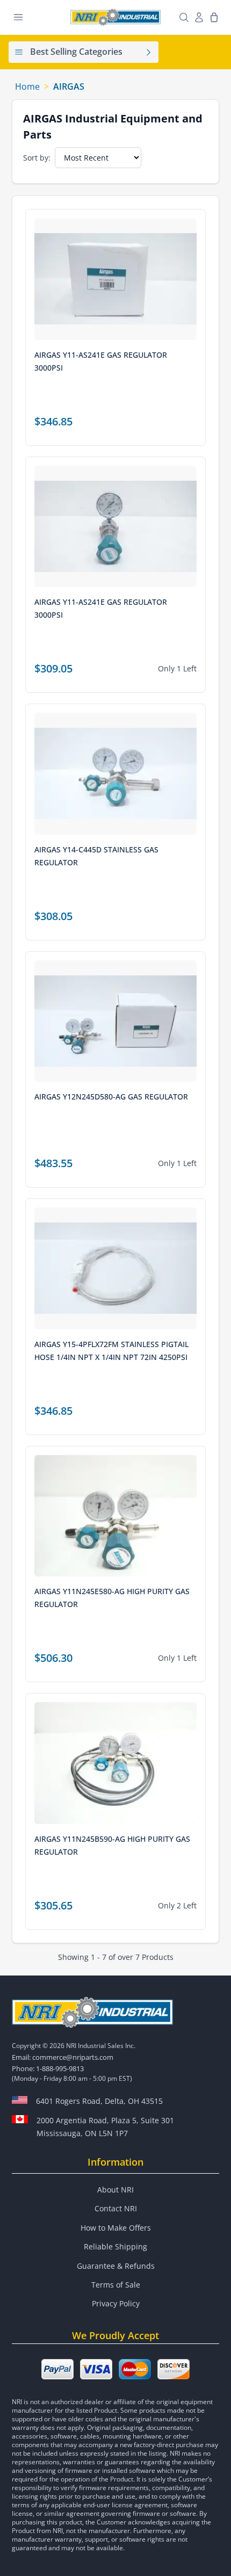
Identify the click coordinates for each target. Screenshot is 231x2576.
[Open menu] (18, 17)
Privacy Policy (116, 2303)
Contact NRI (116, 2208)
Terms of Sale (116, 2285)
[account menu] (199, 17)
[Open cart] (214, 17)
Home (27, 86)
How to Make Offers (116, 2228)
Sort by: (37, 158)
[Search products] (184, 17)
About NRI (115, 2190)
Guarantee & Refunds (116, 2266)
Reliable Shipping (115, 2246)
